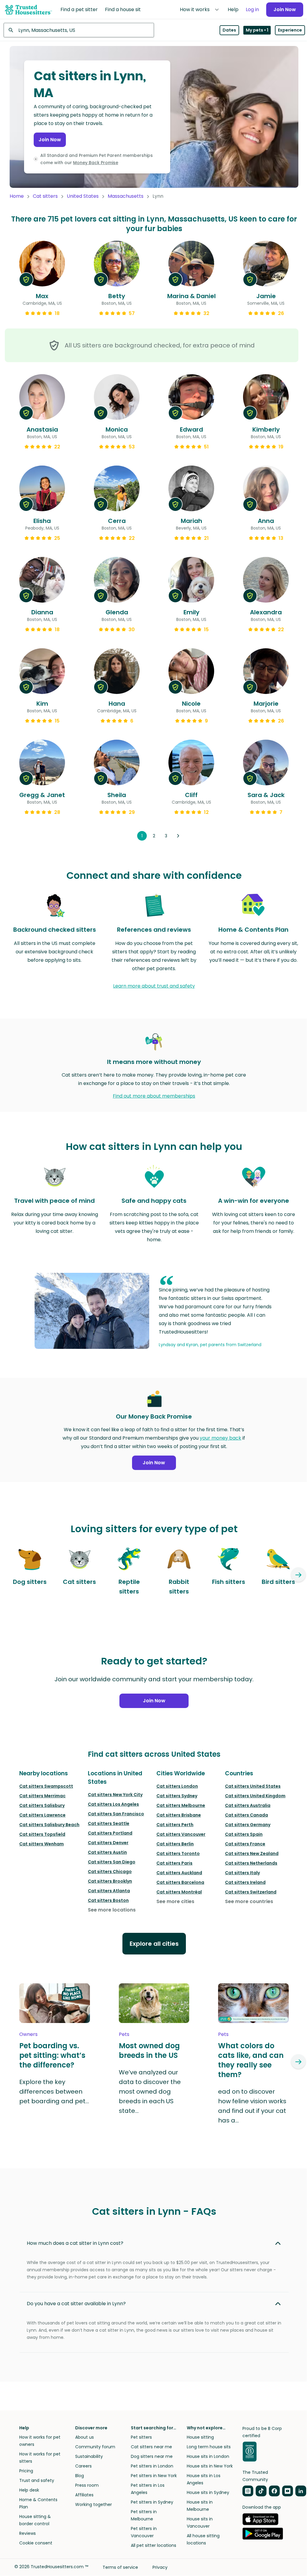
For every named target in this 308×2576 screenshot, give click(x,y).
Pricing (26, 2471)
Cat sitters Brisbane (179, 1815)
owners (28, 2034)
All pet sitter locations (154, 2545)
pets (124, 2034)
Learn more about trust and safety (154, 986)
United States (83, 196)
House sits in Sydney (208, 2492)
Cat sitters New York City (115, 1795)
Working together (94, 2504)
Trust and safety (37, 2480)
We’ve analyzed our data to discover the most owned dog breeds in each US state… (150, 2092)
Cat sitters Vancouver (181, 1834)
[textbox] (79, 30)
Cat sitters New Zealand (252, 1853)
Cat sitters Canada (246, 1815)
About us (85, 2437)
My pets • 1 (257, 30)
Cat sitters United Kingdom (255, 1796)
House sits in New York (210, 2466)
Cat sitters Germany (248, 1825)
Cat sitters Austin (107, 1852)
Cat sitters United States (253, 1786)
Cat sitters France (245, 1844)
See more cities (175, 1901)
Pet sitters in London (152, 2466)
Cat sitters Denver (108, 1843)
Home (17, 196)
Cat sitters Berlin (175, 1844)
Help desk (29, 2490)
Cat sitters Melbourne (181, 1805)
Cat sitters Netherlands (251, 1863)
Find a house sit (123, 9)
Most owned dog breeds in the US (149, 2051)
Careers (83, 2466)
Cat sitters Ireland (245, 1882)
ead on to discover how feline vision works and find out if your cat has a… (252, 2106)
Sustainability (89, 2456)
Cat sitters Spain (244, 1834)
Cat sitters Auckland (179, 1873)
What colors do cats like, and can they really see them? (251, 2060)
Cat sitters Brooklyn (110, 1881)
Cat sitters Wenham (42, 1844)
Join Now (285, 9)
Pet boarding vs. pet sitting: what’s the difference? (52, 2055)
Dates (229, 30)
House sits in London (208, 2456)
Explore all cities (154, 1944)
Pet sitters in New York (154, 2476)
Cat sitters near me (151, 2447)
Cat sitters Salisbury (42, 1805)
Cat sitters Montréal (179, 1892)
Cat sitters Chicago (110, 1872)
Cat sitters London (177, 1786)
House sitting (200, 2437)
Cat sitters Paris (174, 1863)
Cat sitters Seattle (109, 1823)
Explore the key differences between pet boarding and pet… (54, 2092)
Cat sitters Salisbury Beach (49, 1825)
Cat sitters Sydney (177, 1796)
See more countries (249, 1901)
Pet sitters (141, 2437)
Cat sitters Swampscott (46, 1786)
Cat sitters (45, 196)
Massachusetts (126, 196)
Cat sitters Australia (248, 1805)
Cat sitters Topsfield (42, 1834)
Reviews (28, 2533)
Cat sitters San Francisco (116, 1814)
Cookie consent (36, 2543)
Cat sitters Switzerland (251, 1892)
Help (233, 9)
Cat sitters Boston (108, 1900)
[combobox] (79, 30)
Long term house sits (209, 2447)
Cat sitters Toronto (178, 1853)
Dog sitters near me (152, 2456)
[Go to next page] (178, 836)
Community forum (95, 2447)
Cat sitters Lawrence (42, 1815)
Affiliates (84, 2495)
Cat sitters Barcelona (180, 1882)
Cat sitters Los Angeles (113, 1804)
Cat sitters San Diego (112, 1862)
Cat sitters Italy (242, 1873)
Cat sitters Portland (110, 1833)
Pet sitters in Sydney (152, 2502)
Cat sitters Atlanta (109, 1891)
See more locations (112, 1910)
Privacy (160, 2567)
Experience (290, 30)
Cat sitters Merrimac (42, 1796)
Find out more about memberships (154, 1096)
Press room (87, 2485)
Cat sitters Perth (175, 1825)
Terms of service (120, 2567)
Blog (80, 2476)
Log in (252, 9)
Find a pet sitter (79, 9)
